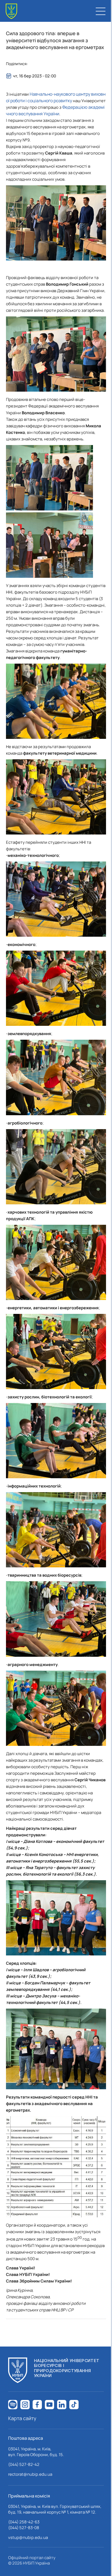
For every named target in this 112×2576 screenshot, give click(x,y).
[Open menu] (101, 11)
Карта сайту (22, 2418)
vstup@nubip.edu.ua (28, 2537)
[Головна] (11, 11)
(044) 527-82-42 (24, 2464)
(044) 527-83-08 (24, 2528)
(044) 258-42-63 (24, 2522)
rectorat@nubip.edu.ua (30, 2474)
